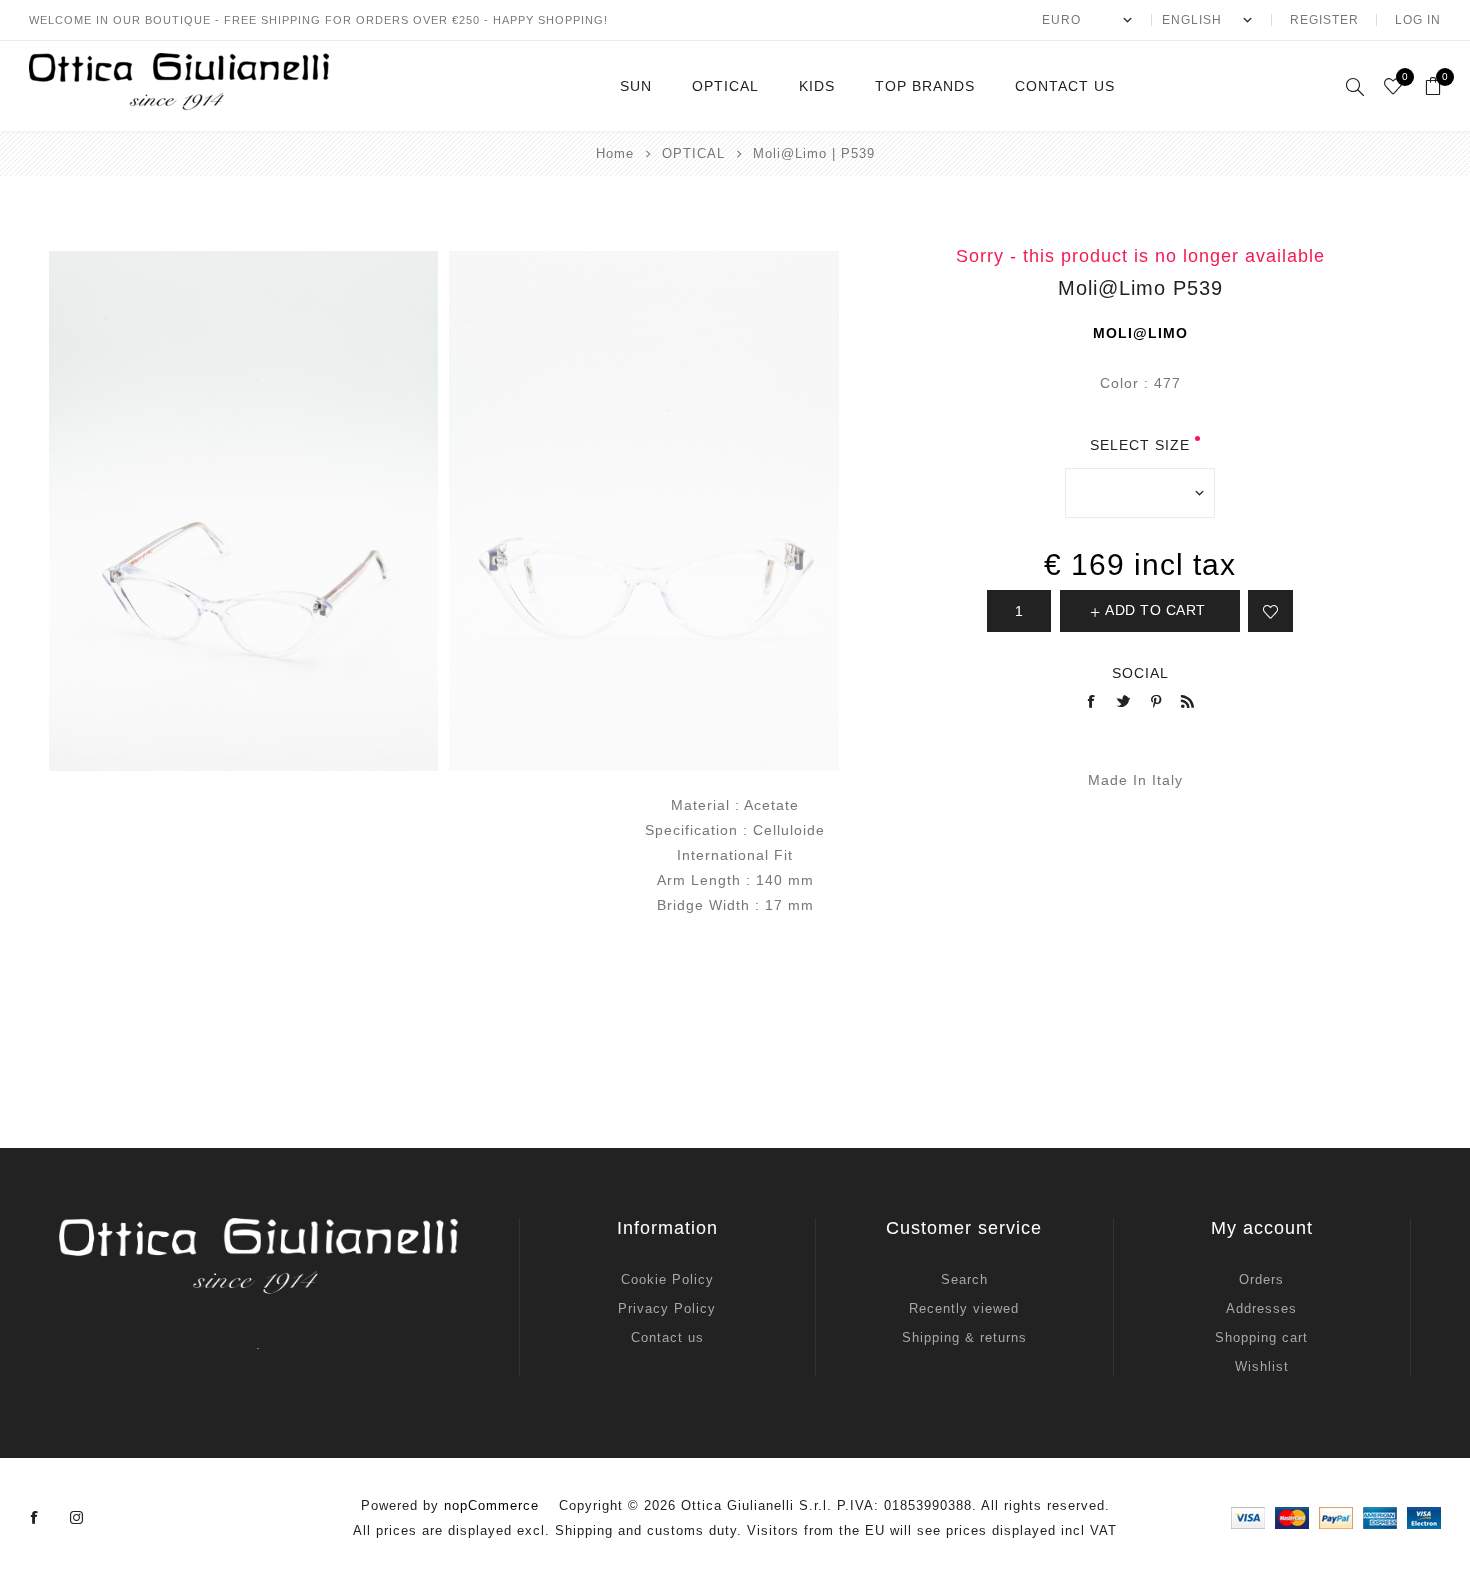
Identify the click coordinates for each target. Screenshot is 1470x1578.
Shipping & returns (964, 1337)
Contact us (667, 1337)
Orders (1261, 1279)
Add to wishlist (1270, 611)
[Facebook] (35, 1518)
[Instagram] (77, 1518)
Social (1140, 673)
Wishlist (1262, 1366)
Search (964, 1279)
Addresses (1261, 1308)
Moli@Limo (1140, 333)
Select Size (1140, 445)
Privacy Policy (667, 1308)
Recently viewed (964, 1308)
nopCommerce (491, 1505)
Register (1324, 20)
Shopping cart (1261, 1337)
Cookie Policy (667, 1279)
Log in (1418, 20)
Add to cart (1155, 610)
